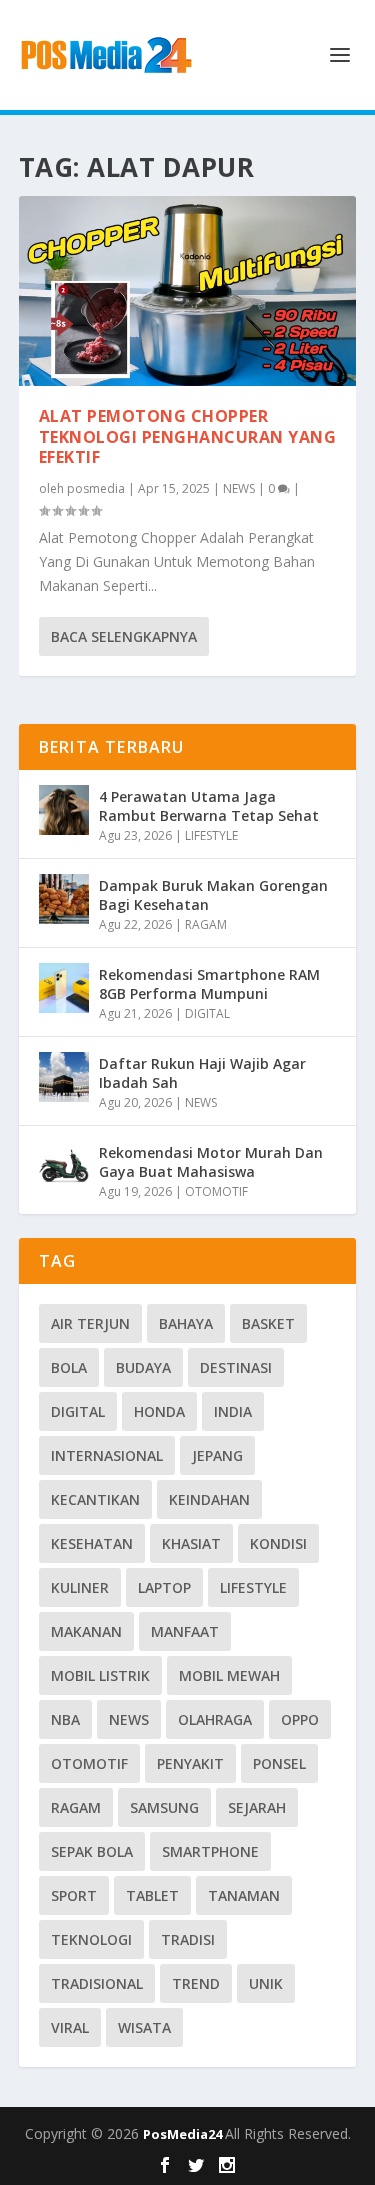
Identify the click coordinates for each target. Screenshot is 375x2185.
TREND (196, 1983)
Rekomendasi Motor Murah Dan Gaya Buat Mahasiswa (211, 1161)
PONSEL (279, 1763)
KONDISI (278, 1543)
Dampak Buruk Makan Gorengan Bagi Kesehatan (213, 894)
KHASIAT (191, 1543)
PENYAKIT (190, 1763)
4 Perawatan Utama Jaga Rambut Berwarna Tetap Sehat (209, 805)
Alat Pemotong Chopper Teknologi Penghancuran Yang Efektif (188, 437)
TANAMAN (244, 1895)
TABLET (152, 1895)
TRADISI (188, 1939)
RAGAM (206, 924)
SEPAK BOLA (92, 1851)
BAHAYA (186, 1323)
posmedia (96, 488)
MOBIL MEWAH (229, 1675)
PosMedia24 (184, 2134)
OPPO (300, 1719)
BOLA (69, 1367)
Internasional (107, 1455)
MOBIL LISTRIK (100, 1675)
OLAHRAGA (215, 1719)
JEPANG (217, 1455)
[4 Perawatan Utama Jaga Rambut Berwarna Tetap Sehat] (64, 810)
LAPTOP (164, 1587)
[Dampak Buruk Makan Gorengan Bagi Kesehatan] (64, 899)
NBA (65, 1719)
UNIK (266, 1983)
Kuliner (80, 1587)
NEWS (239, 488)
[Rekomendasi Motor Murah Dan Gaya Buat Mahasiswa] (64, 1166)
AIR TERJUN (90, 1323)
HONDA (159, 1411)
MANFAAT (185, 1631)
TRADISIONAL (97, 1983)
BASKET (268, 1323)
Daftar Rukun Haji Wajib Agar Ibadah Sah (202, 1072)
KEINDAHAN (209, 1499)
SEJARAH (257, 1807)
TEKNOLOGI (91, 1939)
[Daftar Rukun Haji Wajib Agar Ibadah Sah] (64, 1077)
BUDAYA (143, 1367)
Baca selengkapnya (124, 636)
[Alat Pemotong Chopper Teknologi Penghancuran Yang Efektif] (188, 291)
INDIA (233, 1411)
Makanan (86, 1631)
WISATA (144, 2027)
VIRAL (70, 2027)
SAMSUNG (164, 1807)
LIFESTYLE (211, 835)
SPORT (74, 1895)
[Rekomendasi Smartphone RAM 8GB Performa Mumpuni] (64, 988)
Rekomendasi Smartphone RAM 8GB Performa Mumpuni (209, 983)
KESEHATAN (92, 1543)
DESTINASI (236, 1367)
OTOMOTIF (216, 1191)
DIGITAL (207, 1013)
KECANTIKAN (95, 1499)
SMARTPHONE (210, 1851)
